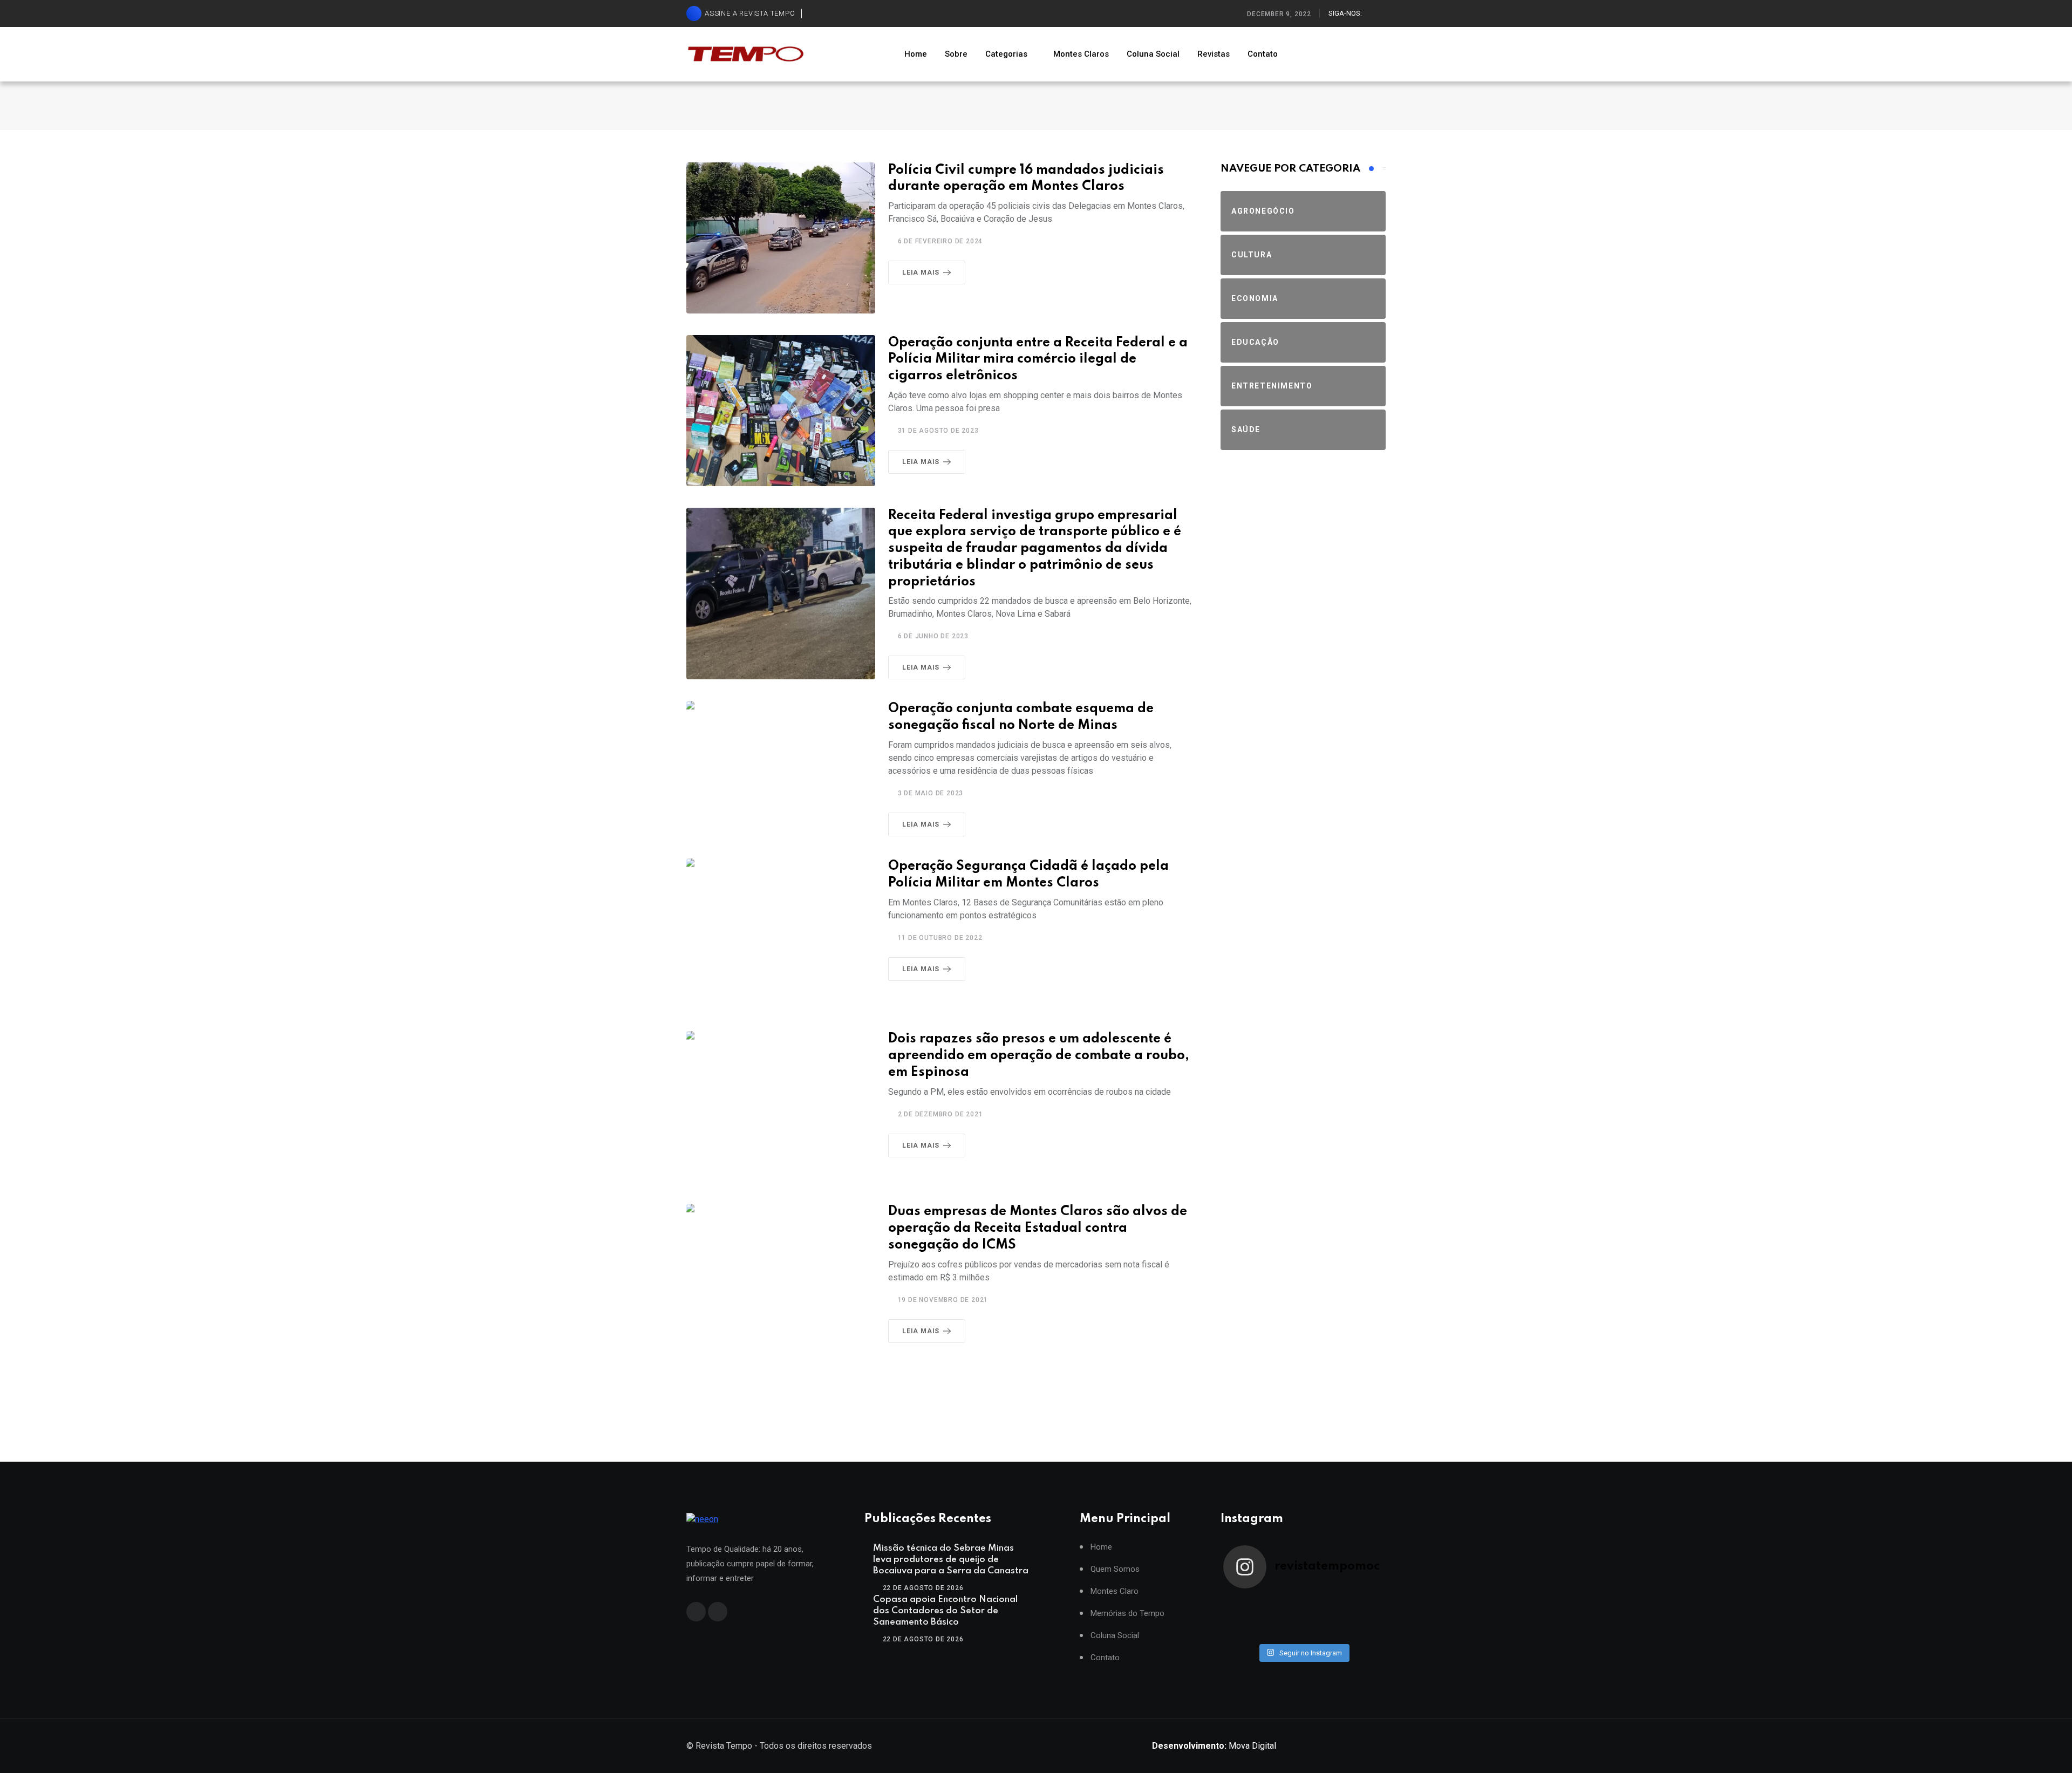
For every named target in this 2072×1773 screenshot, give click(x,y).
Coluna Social (1153, 54)
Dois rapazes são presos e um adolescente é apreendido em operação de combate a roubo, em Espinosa (1039, 1056)
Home (916, 54)
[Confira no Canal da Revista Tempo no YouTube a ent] (1283, 1604)
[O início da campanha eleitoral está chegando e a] (1363, 1604)
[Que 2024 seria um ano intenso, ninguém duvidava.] (1283, 1632)
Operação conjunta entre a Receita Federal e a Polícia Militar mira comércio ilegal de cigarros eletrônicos (1038, 360)
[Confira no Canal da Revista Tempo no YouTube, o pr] (1323, 1618)
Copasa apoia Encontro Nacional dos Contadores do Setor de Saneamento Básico (945, 1611)
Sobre (956, 54)
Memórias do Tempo (1127, 1614)
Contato (1263, 54)
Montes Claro (1115, 1591)
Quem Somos (1115, 1569)
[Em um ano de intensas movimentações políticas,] (1243, 1632)
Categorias (1006, 54)
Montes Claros (1081, 54)
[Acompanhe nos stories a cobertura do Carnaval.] (1363, 1632)
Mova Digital (1214, 1746)
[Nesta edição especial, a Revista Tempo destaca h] (1243, 1604)
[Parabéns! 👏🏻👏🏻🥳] (1323, 1632)
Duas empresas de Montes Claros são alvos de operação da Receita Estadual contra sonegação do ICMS (1038, 1228)
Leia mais (921, 272)
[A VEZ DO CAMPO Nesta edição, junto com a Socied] (1363, 1618)
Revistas (1214, 54)
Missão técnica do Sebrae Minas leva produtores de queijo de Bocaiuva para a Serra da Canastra (951, 1560)
